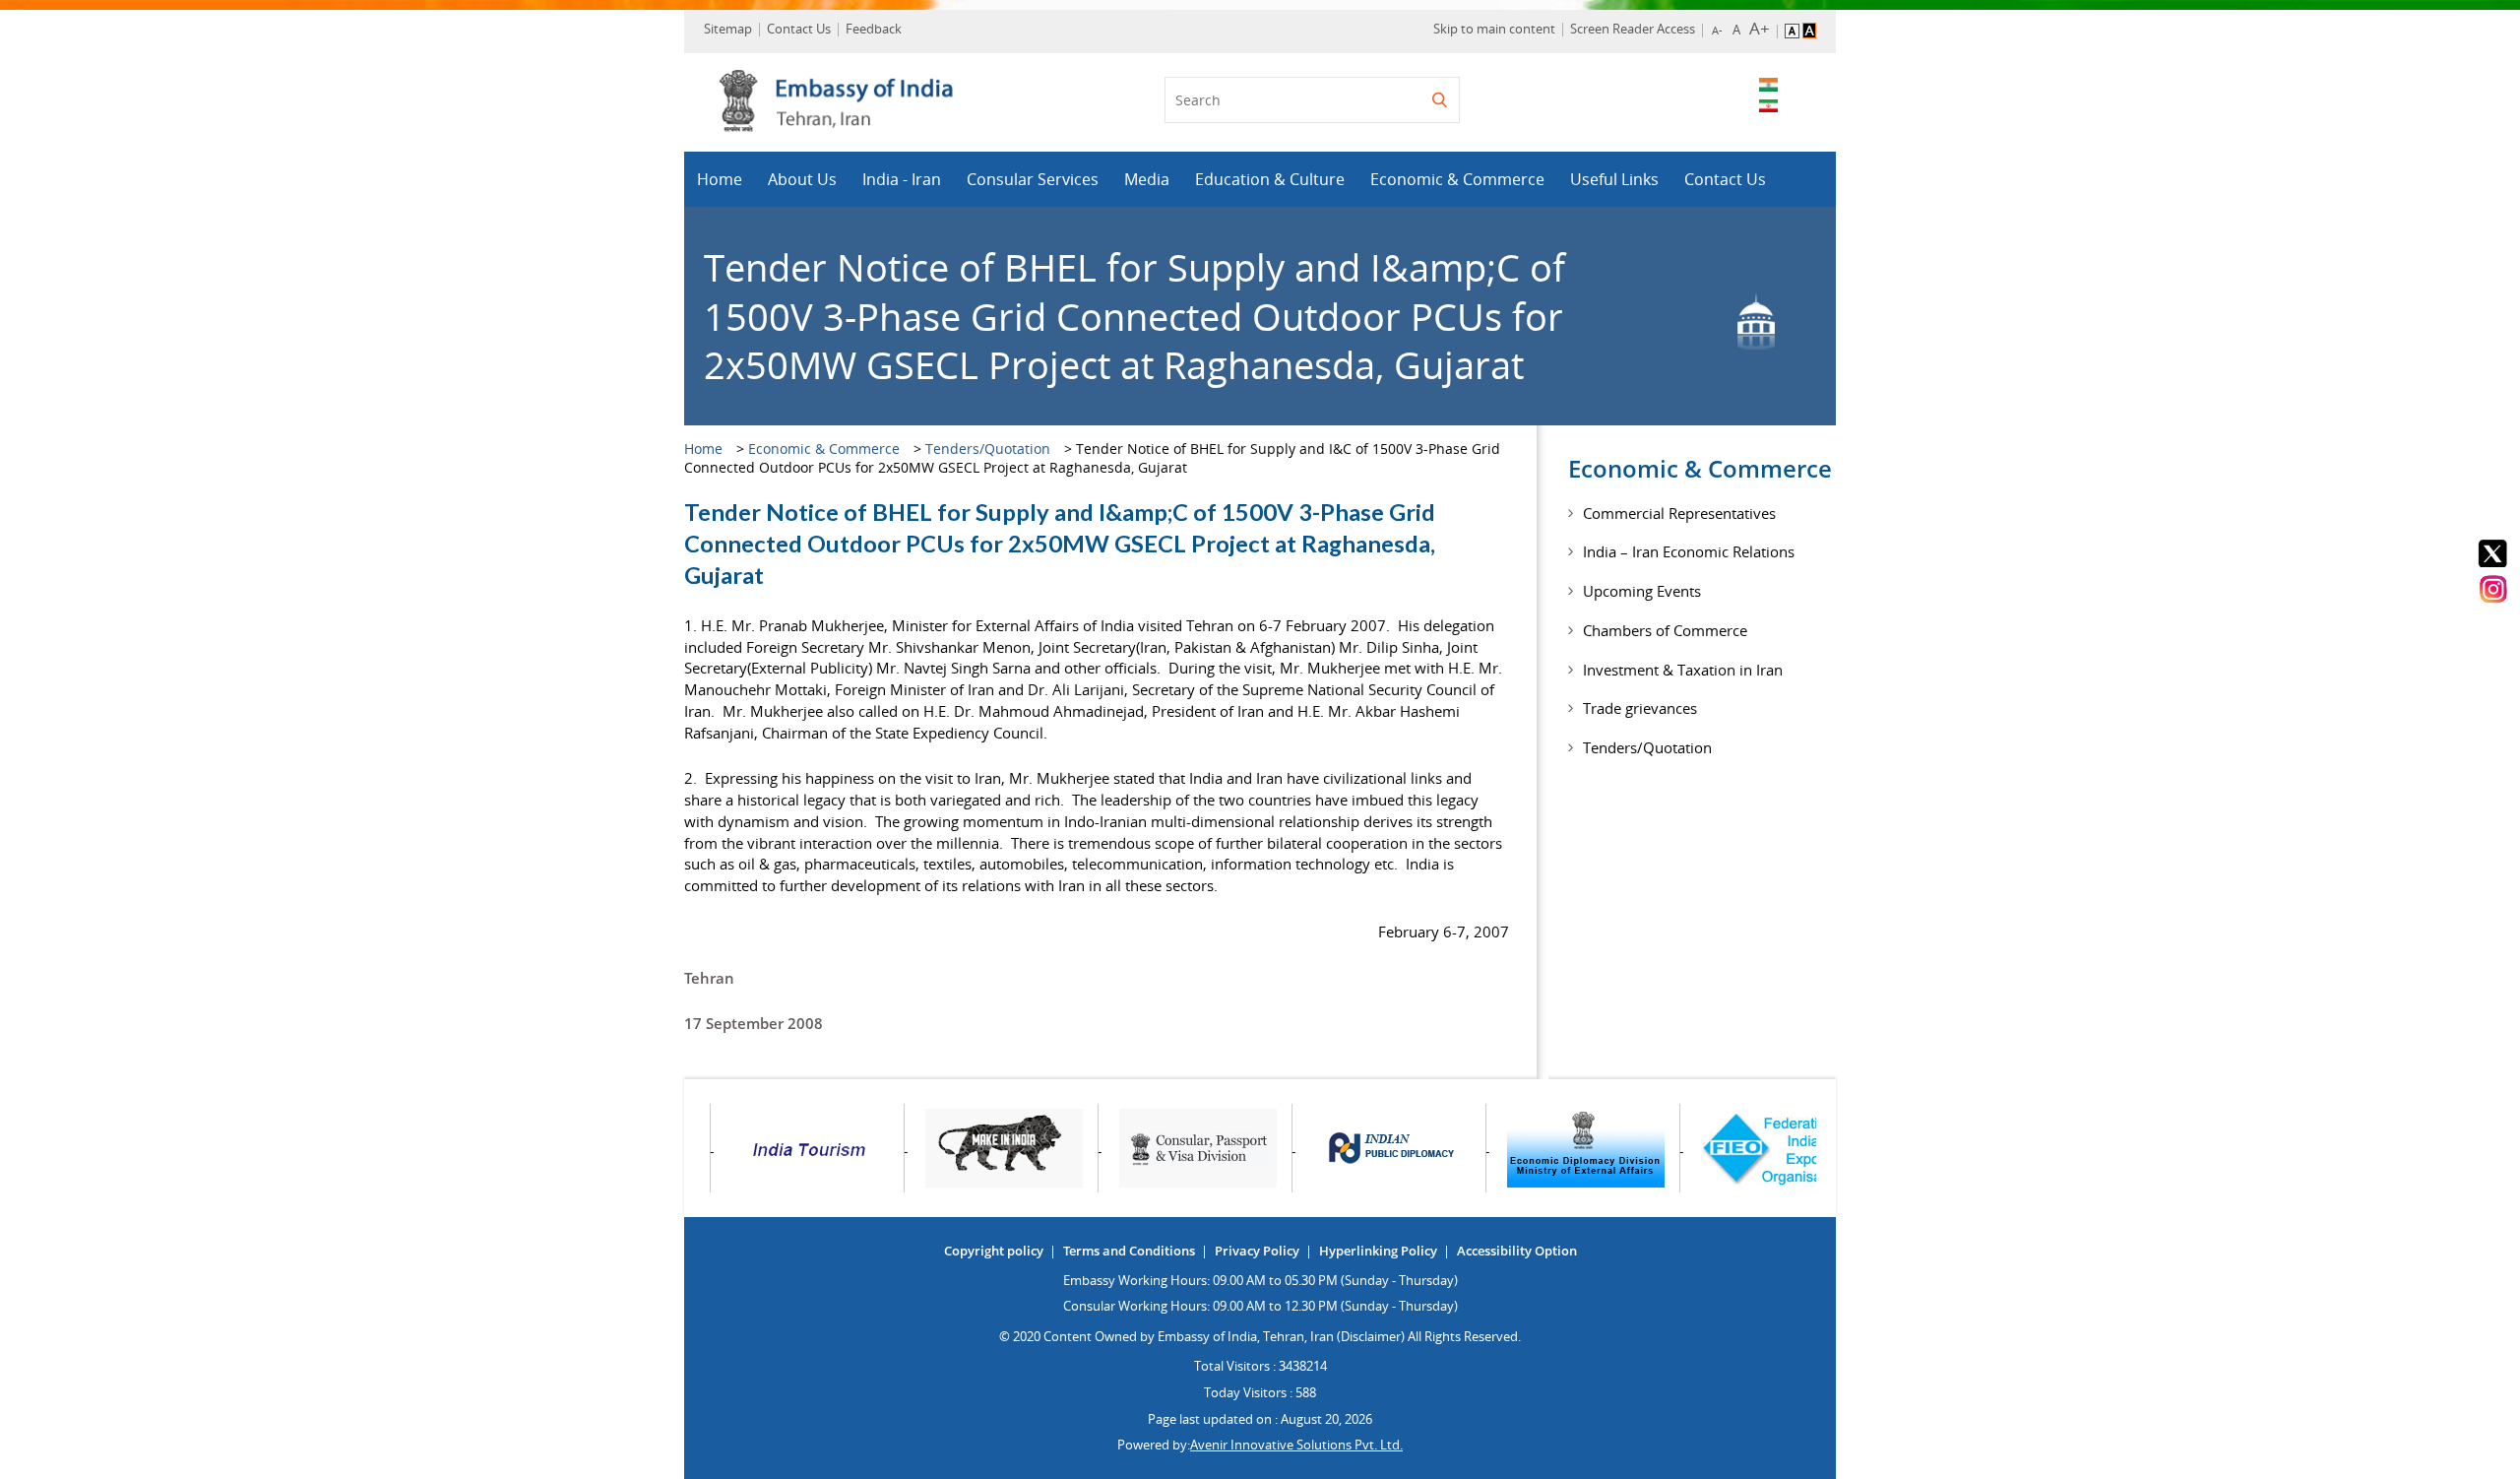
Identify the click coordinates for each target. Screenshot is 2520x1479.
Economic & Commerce (1457, 179)
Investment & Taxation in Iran (1683, 670)
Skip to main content (1494, 29)
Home (720, 179)
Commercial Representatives (1679, 513)
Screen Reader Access (1633, 29)
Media (1147, 179)
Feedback (874, 29)
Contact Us (799, 29)
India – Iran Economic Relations (1689, 551)
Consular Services (1033, 179)
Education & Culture (1270, 179)
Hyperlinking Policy (1378, 1251)
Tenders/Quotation (988, 449)
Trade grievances (1640, 708)
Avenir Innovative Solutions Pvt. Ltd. (1296, 1445)
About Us (802, 179)
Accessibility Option (1517, 1251)
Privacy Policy (1257, 1251)
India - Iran (902, 179)
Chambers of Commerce (1665, 630)
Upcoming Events (1642, 591)
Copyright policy (994, 1251)
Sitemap (728, 29)
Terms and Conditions (1129, 1251)
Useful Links (1614, 179)
